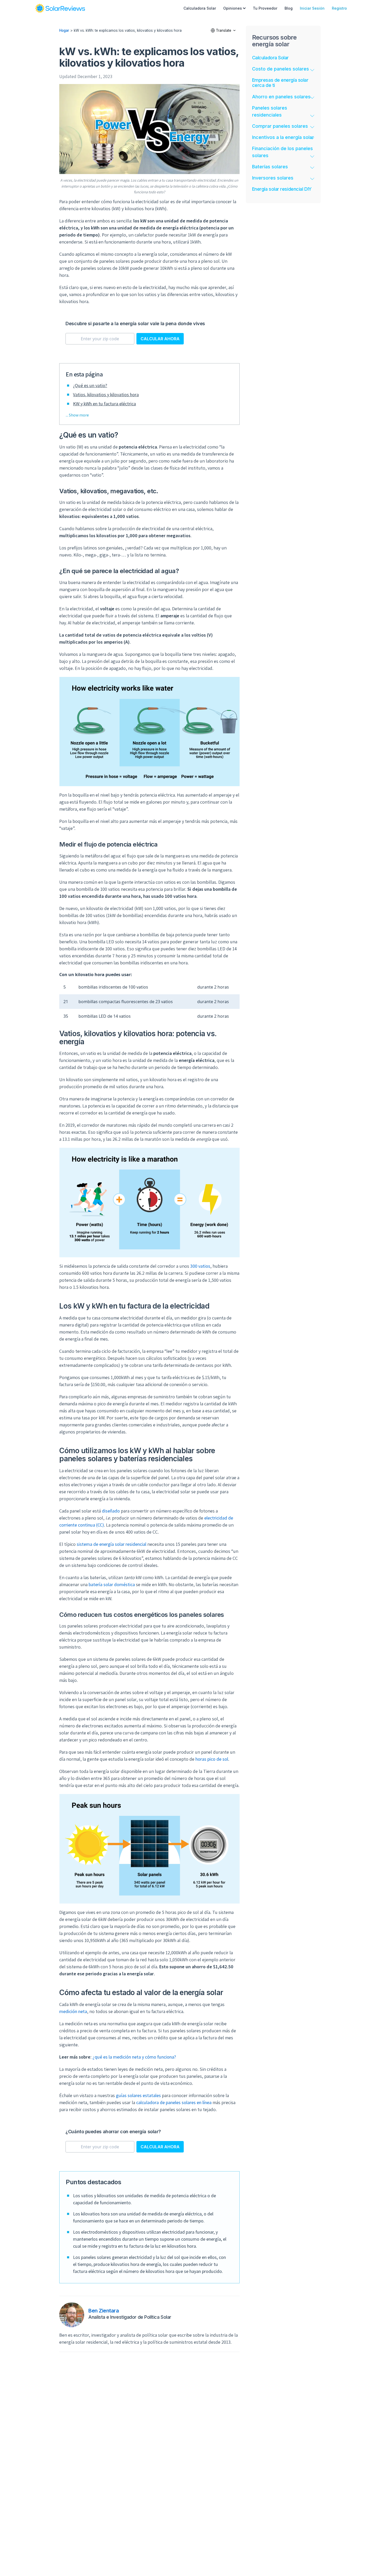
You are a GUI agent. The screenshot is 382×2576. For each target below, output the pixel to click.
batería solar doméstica (112, 1584)
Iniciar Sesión (312, 8)
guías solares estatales (138, 2095)
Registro (339, 8)
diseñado (111, 1511)
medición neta (73, 2011)
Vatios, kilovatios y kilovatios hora (106, 395)
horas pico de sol (212, 1759)
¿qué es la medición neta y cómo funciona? (134, 2057)
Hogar (64, 30)
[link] (60, 8)
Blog (289, 8)
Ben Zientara (104, 2311)
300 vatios (200, 1266)
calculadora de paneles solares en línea (174, 2102)
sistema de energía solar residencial (111, 1544)
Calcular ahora (160, 339)
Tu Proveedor (265, 8)
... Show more (77, 415)
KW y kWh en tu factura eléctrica (104, 404)
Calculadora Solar (200, 8)
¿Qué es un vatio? (90, 385)
